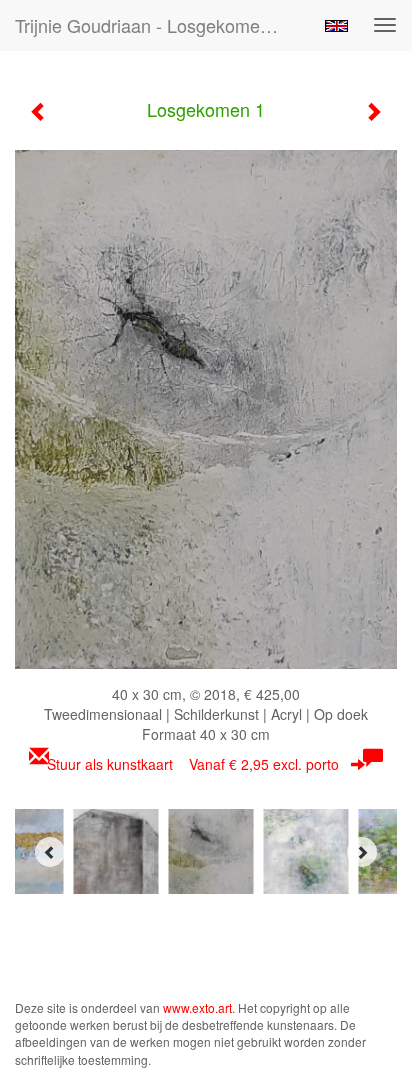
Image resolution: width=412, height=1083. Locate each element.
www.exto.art (197, 1007)
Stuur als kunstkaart (193, 764)
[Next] (362, 852)
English (336, 26)
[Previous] (50, 852)
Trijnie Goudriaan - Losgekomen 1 (150, 25)
